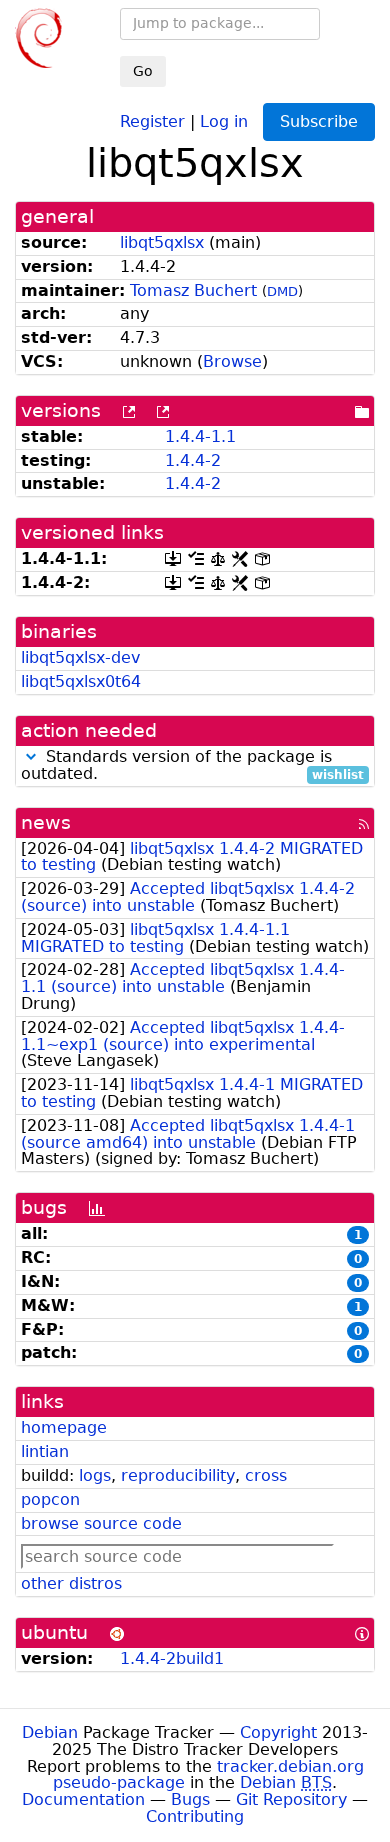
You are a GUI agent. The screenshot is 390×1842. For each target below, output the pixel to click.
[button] (31, 756)
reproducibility (178, 1475)
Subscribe (319, 121)
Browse (232, 361)
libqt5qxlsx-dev (80, 657)
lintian (45, 1451)
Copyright (278, 1732)
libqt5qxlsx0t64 (81, 681)
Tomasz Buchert (193, 290)
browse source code (101, 1523)
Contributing (195, 1816)
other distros (71, 1583)
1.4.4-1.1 (200, 436)
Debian (50, 1732)
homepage (64, 1427)
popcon (50, 1499)
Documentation (83, 1799)
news (46, 822)
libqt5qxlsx (162, 242)
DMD (282, 291)
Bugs (190, 1799)
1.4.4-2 (193, 460)
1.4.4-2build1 (172, 1658)
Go (143, 71)
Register (152, 120)
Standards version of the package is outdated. (192, 766)
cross (266, 1475)
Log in (224, 120)
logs (95, 1475)
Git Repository (291, 1799)
